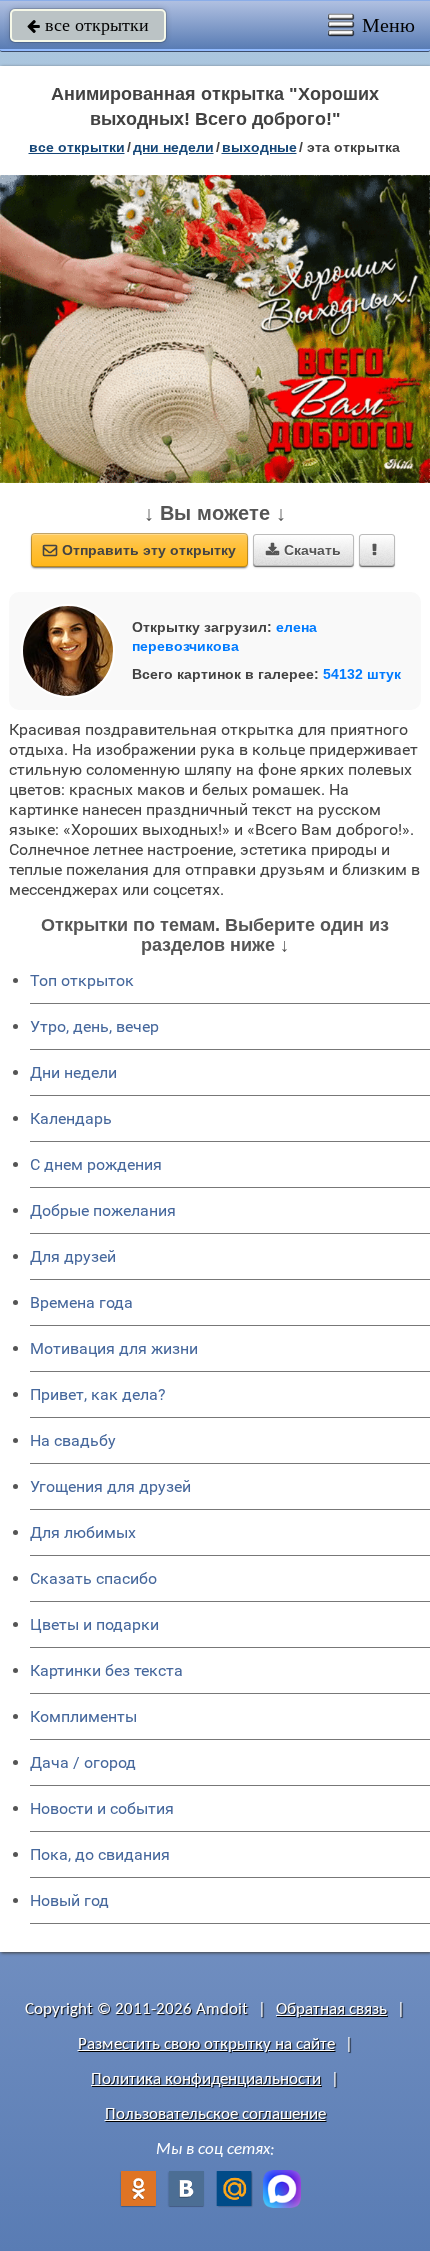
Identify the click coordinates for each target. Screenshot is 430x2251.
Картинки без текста (106, 1670)
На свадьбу (73, 1440)
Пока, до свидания (100, 1854)
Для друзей (73, 1256)
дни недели (173, 147)
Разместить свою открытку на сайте (206, 2044)
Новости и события (102, 1808)
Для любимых (83, 1532)
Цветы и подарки (94, 1624)
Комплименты (83, 1716)
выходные (259, 147)
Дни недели (73, 1072)
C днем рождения (96, 1164)
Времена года (81, 1302)
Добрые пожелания (103, 1210)
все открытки (88, 25)
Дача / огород (83, 1762)
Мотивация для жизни (114, 1348)
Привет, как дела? (98, 1394)
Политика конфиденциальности (206, 2079)
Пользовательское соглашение (215, 2114)
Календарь (71, 1118)
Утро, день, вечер (94, 1026)
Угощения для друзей (110, 1486)
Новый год (69, 1900)
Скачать (303, 550)
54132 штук (362, 674)
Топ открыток (82, 980)
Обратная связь (331, 2009)
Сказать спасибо (93, 1578)
